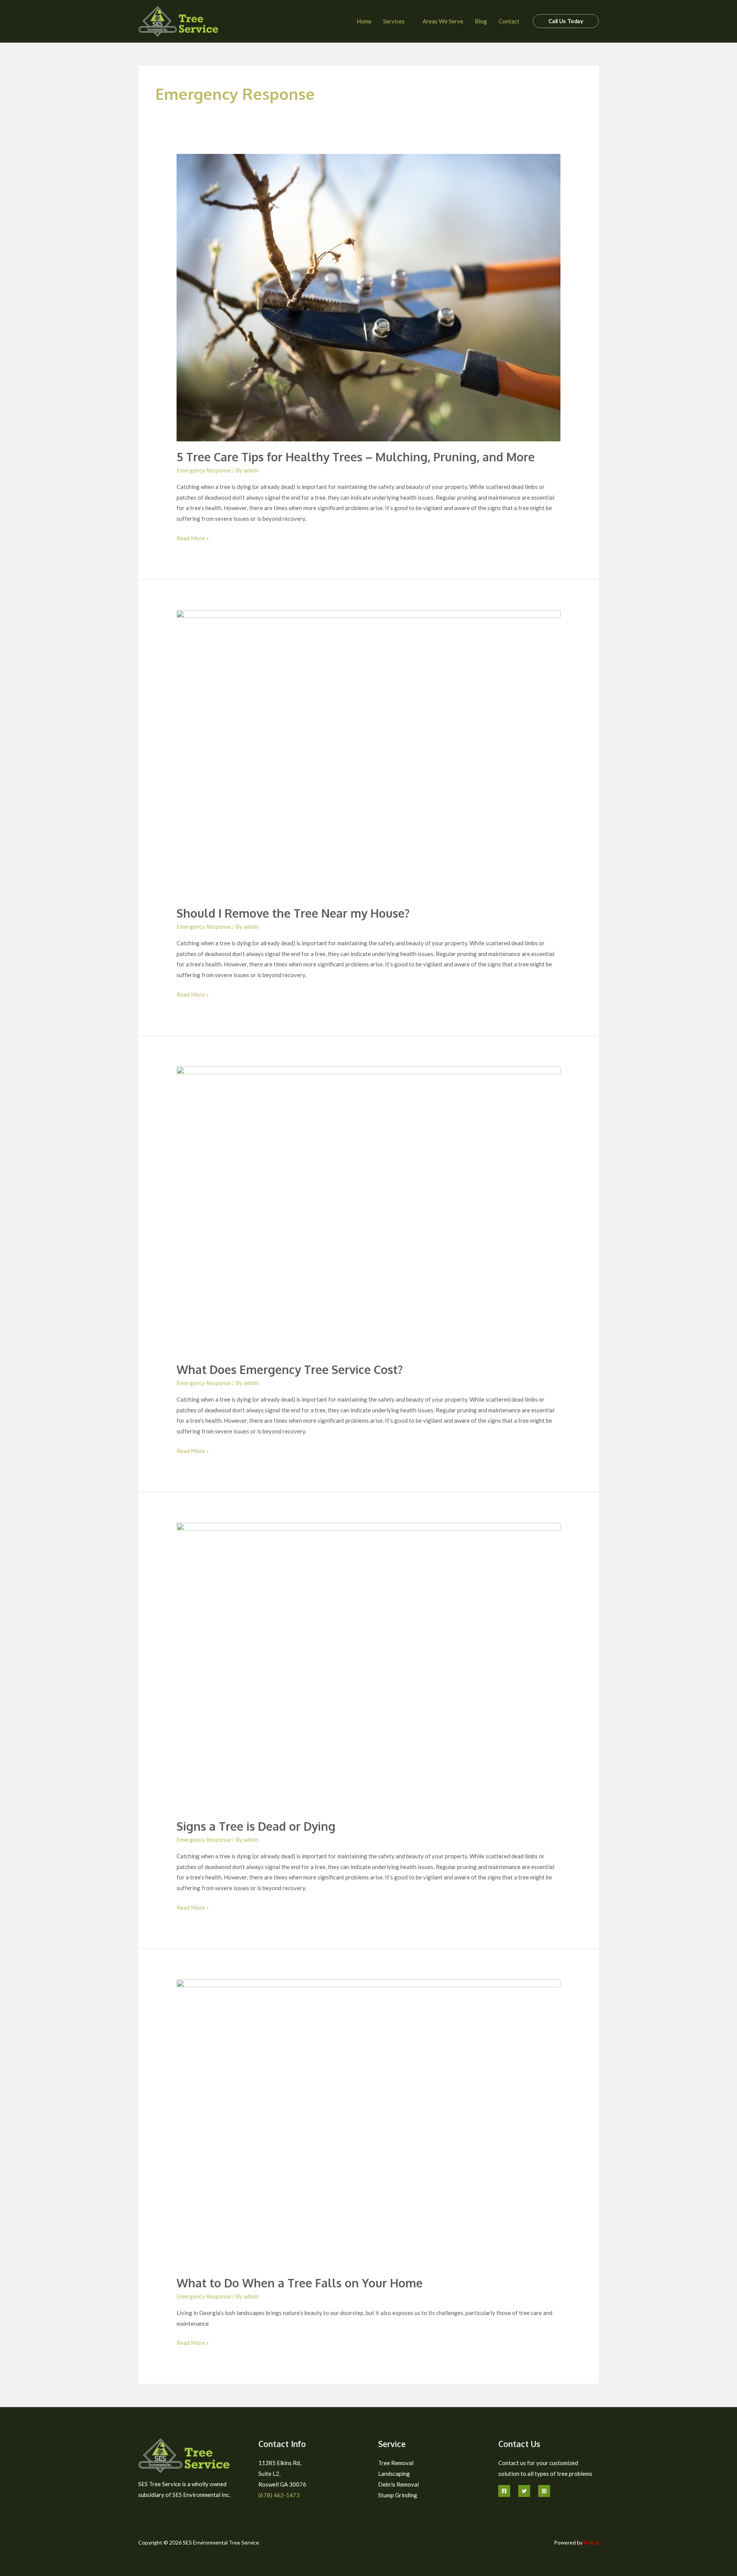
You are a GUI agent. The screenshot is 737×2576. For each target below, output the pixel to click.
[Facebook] (504, 2491)
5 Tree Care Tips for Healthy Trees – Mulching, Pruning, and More (356, 457)
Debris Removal (398, 2484)
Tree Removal (396, 2463)
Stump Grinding (398, 2495)
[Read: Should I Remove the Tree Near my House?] (368, 753)
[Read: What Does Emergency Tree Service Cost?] (368, 1209)
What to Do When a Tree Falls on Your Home (300, 2283)
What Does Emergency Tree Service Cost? (290, 1369)
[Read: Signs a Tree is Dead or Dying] (368, 1666)
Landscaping (394, 2474)
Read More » (193, 537)
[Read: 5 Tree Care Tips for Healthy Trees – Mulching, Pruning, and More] (368, 297)
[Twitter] (524, 2491)
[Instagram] (544, 2491)
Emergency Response (204, 470)
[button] (408, 21)
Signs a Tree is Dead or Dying (256, 1826)
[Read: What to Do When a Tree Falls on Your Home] (368, 2122)
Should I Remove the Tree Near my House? (293, 913)
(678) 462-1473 (279, 2495)
